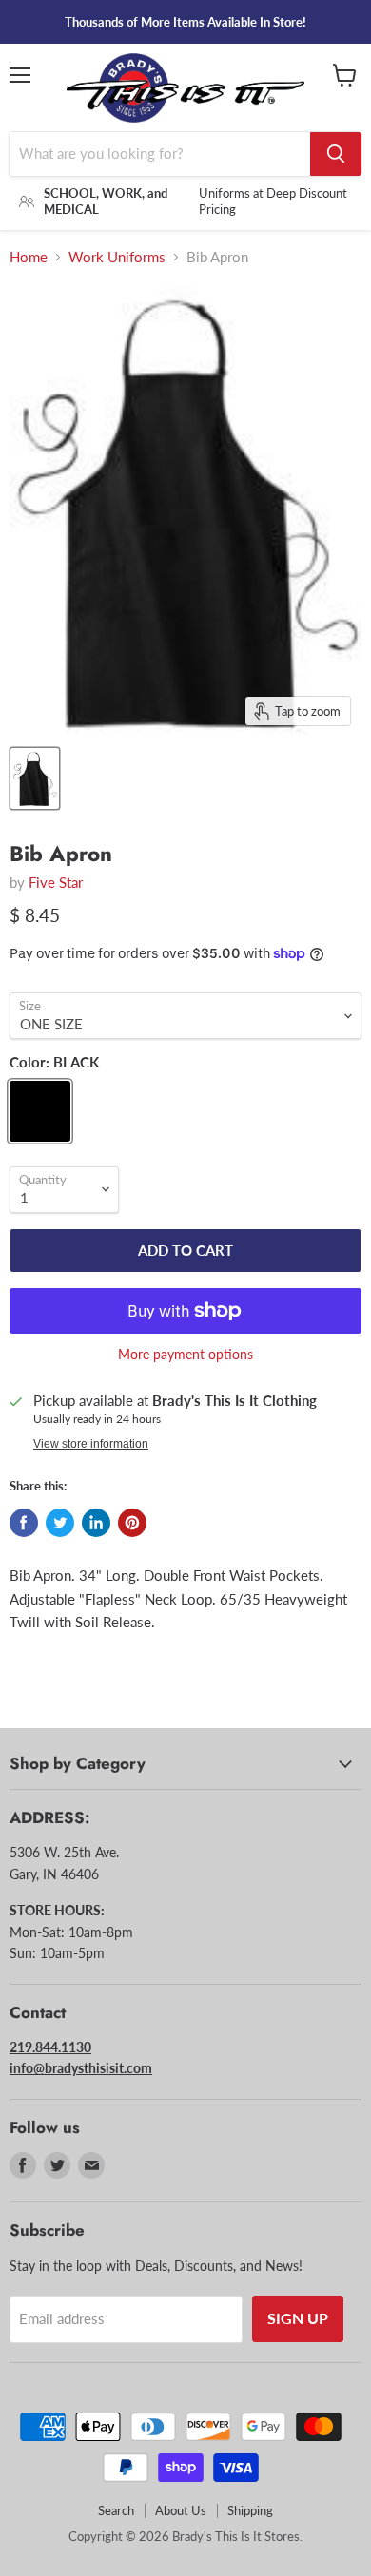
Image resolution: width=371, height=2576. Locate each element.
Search (116, 2510)
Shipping (250, 2510)
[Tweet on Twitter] (60, 1523)
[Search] (336, 154)
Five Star (56, 882)
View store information (91, 1444)
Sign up (298, 2318)
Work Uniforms (117, 257)
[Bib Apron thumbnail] (35, 779)
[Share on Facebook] (24, 1523)
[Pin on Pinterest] (132, 1523)
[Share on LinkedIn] (96, 1523)
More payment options (185, 1355)
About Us (181, 2510)
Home (29, 257)
